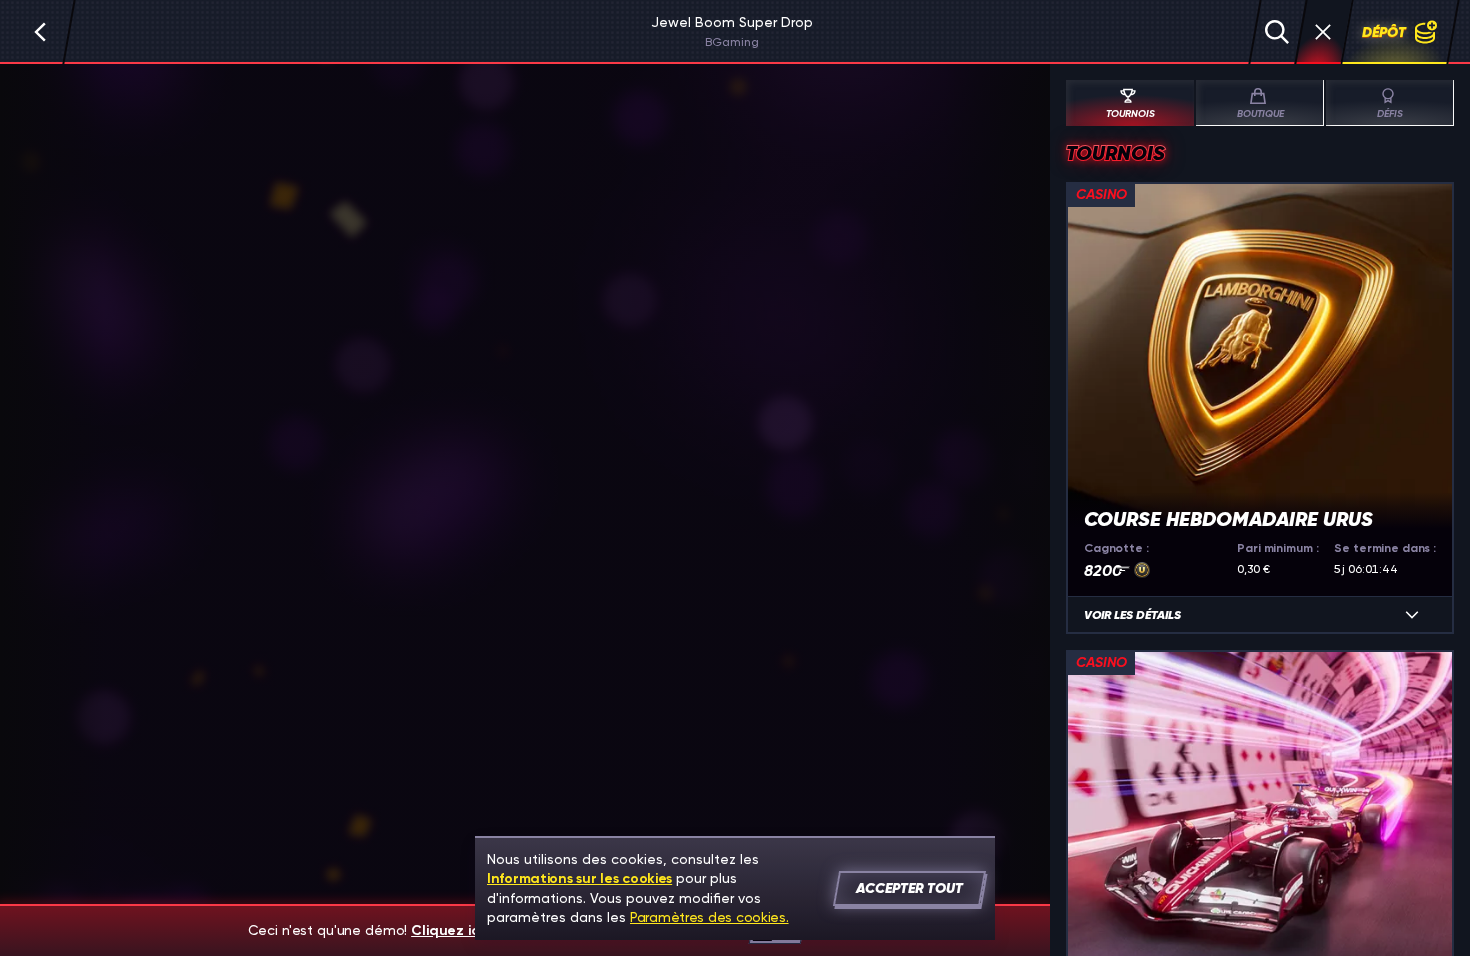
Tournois (1130, 114)
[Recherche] (1277, 32)
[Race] (1323, 32)
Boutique (1260, 114)
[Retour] (40, 32)
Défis (1390, 114)
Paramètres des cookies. (709, 917)
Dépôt (1384, 32)
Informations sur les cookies (579, 878)
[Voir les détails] (1412, 615)
